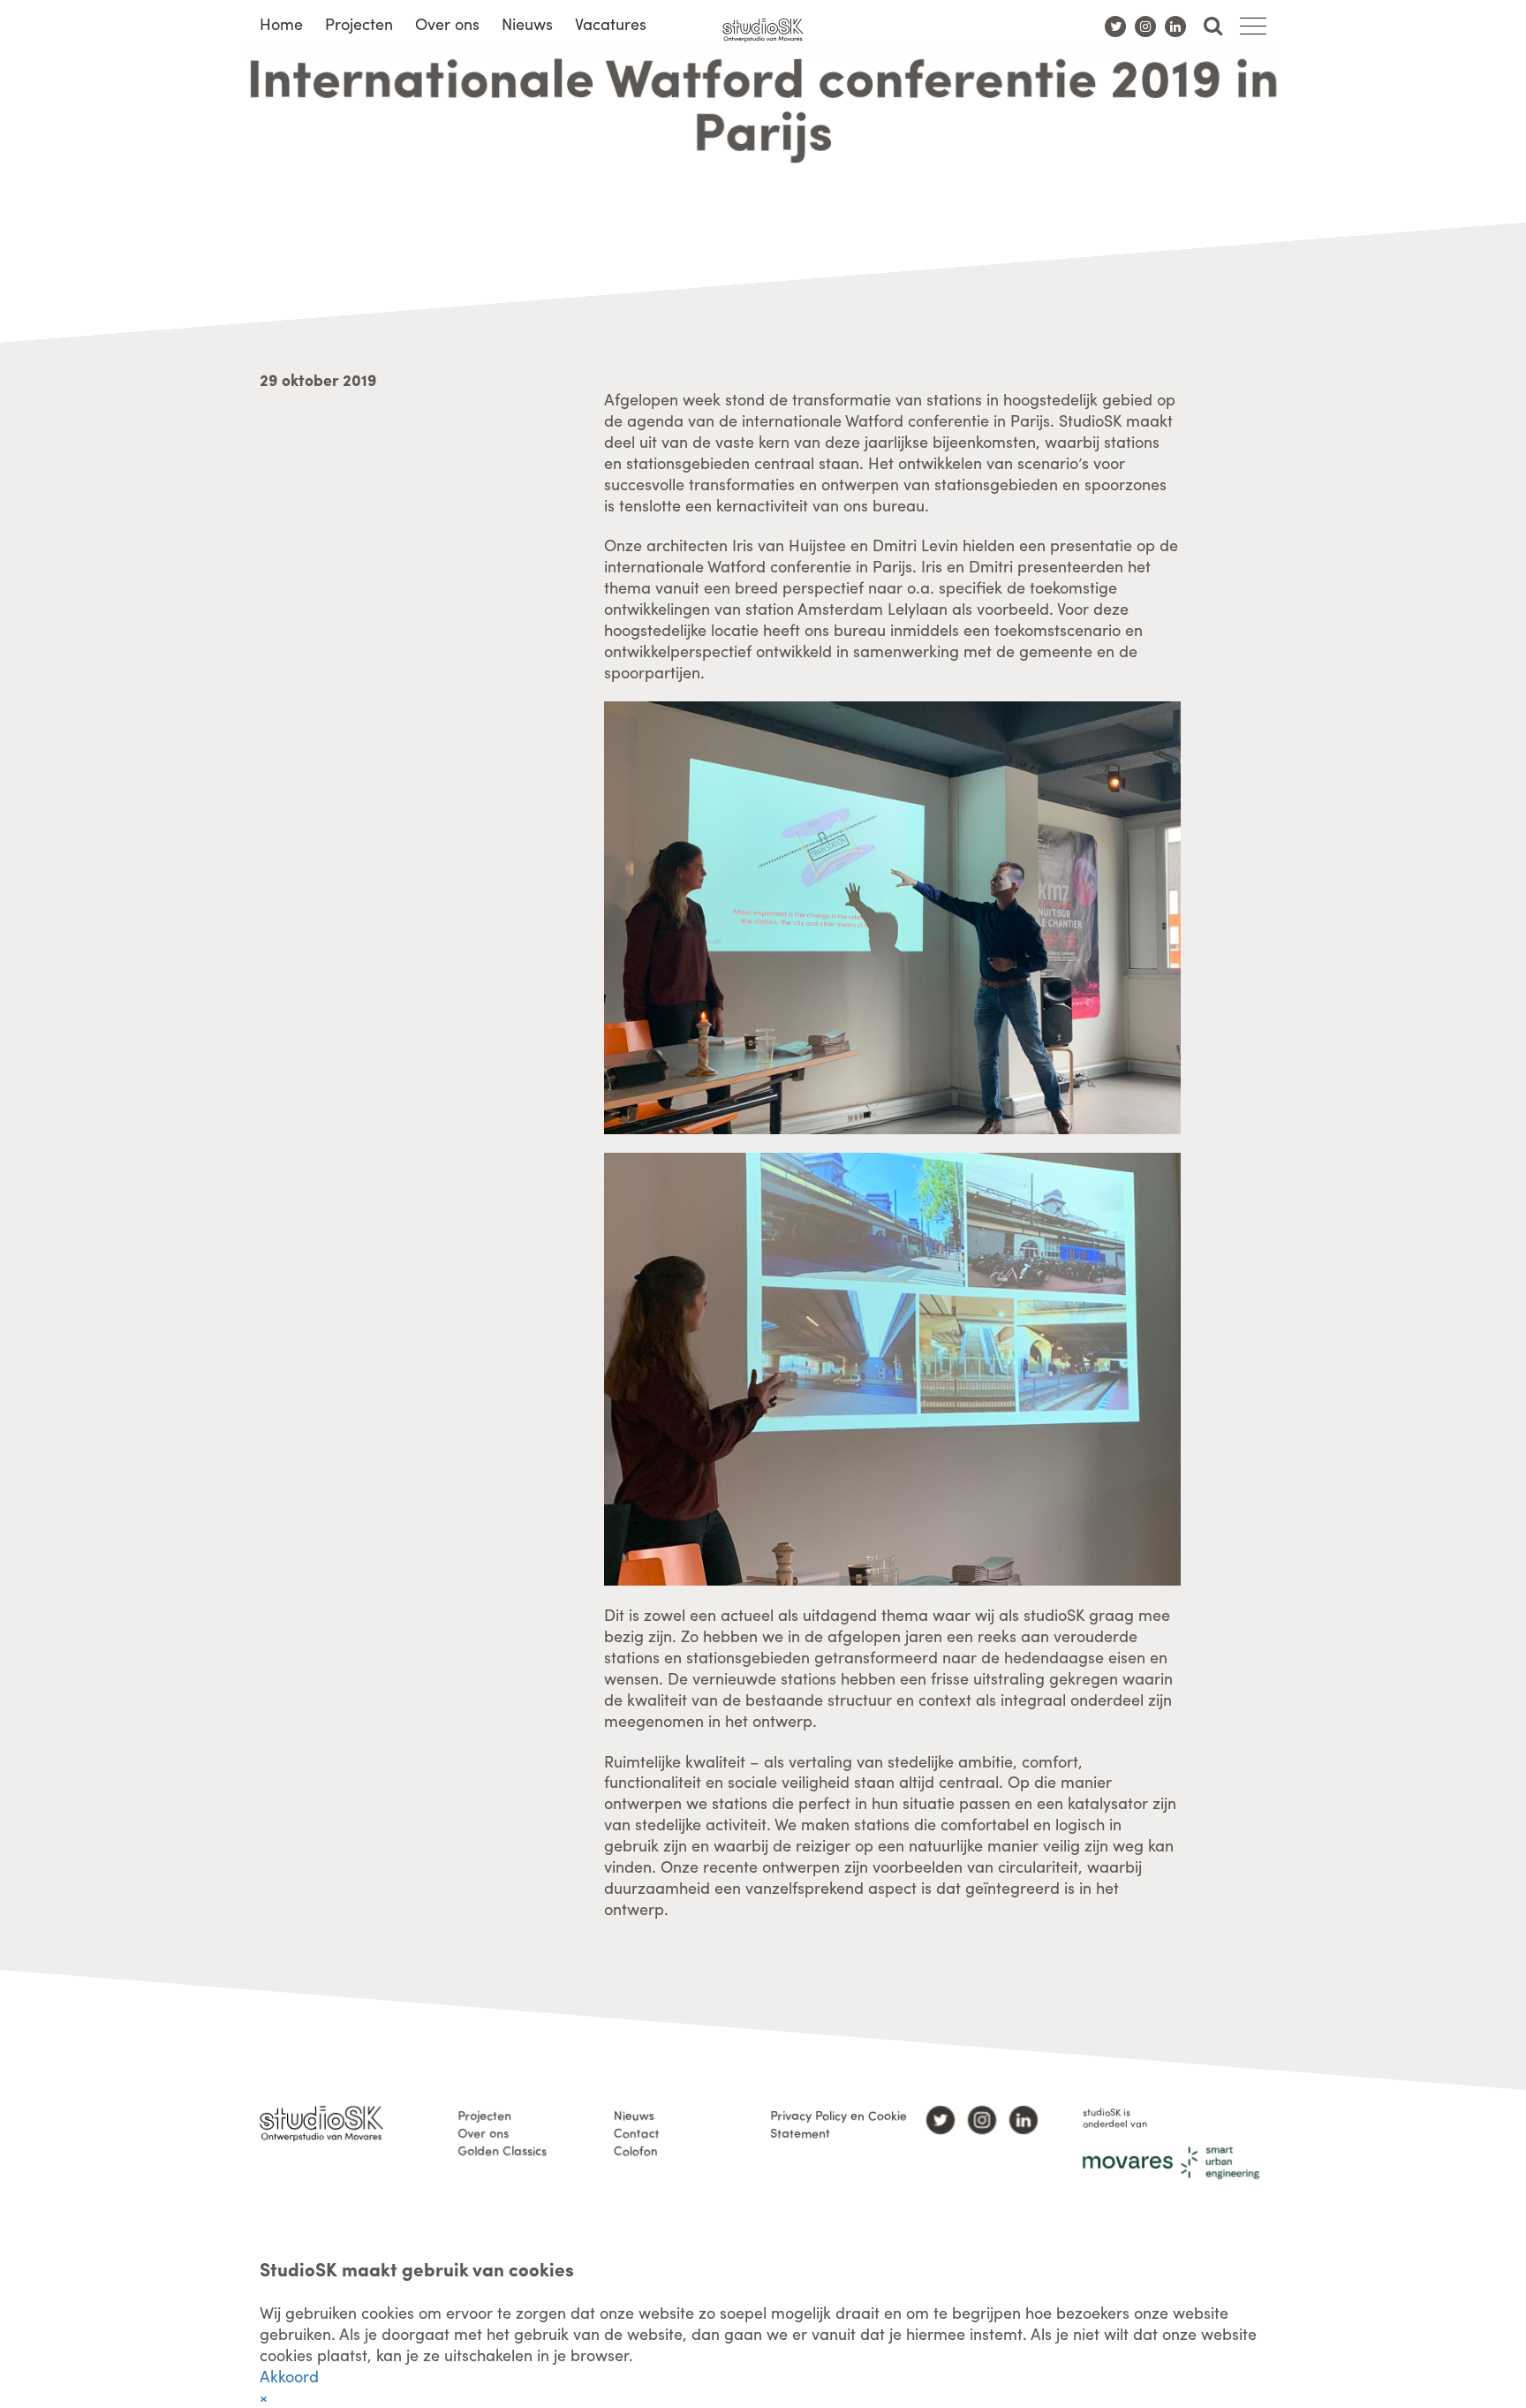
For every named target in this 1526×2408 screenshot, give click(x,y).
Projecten (359, 23)
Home (281, 23)
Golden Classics (502, 2150)
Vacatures (611, 23)
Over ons (447, 23)
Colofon (636, 2150)
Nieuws (527, 23)
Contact (637, 2132)
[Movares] (1171, 2163)
